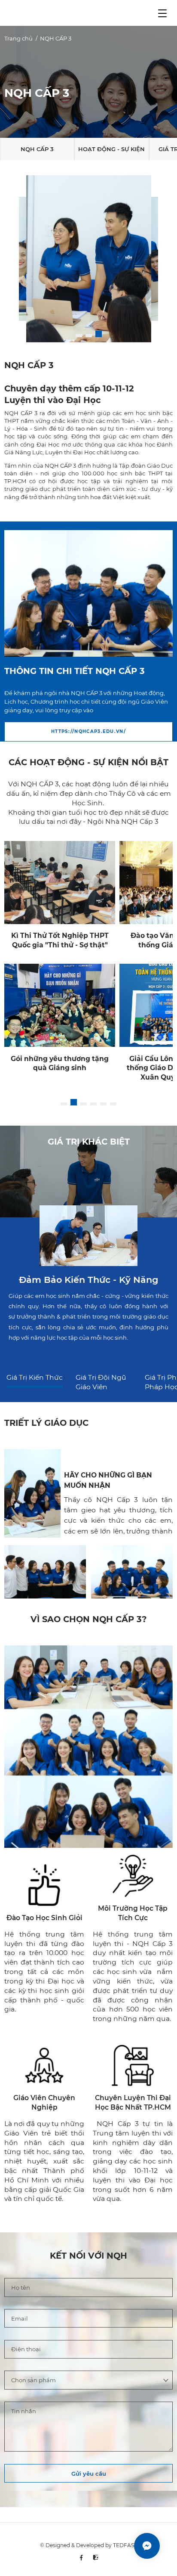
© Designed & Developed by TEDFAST (88, 2545)
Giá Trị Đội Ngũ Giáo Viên (101, 1382)
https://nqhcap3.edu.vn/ (88, 731)
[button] (79, 334)
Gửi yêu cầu (89, 2474)
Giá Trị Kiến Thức (35, 1377)
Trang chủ (18, 38)
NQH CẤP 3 (56, 38)
